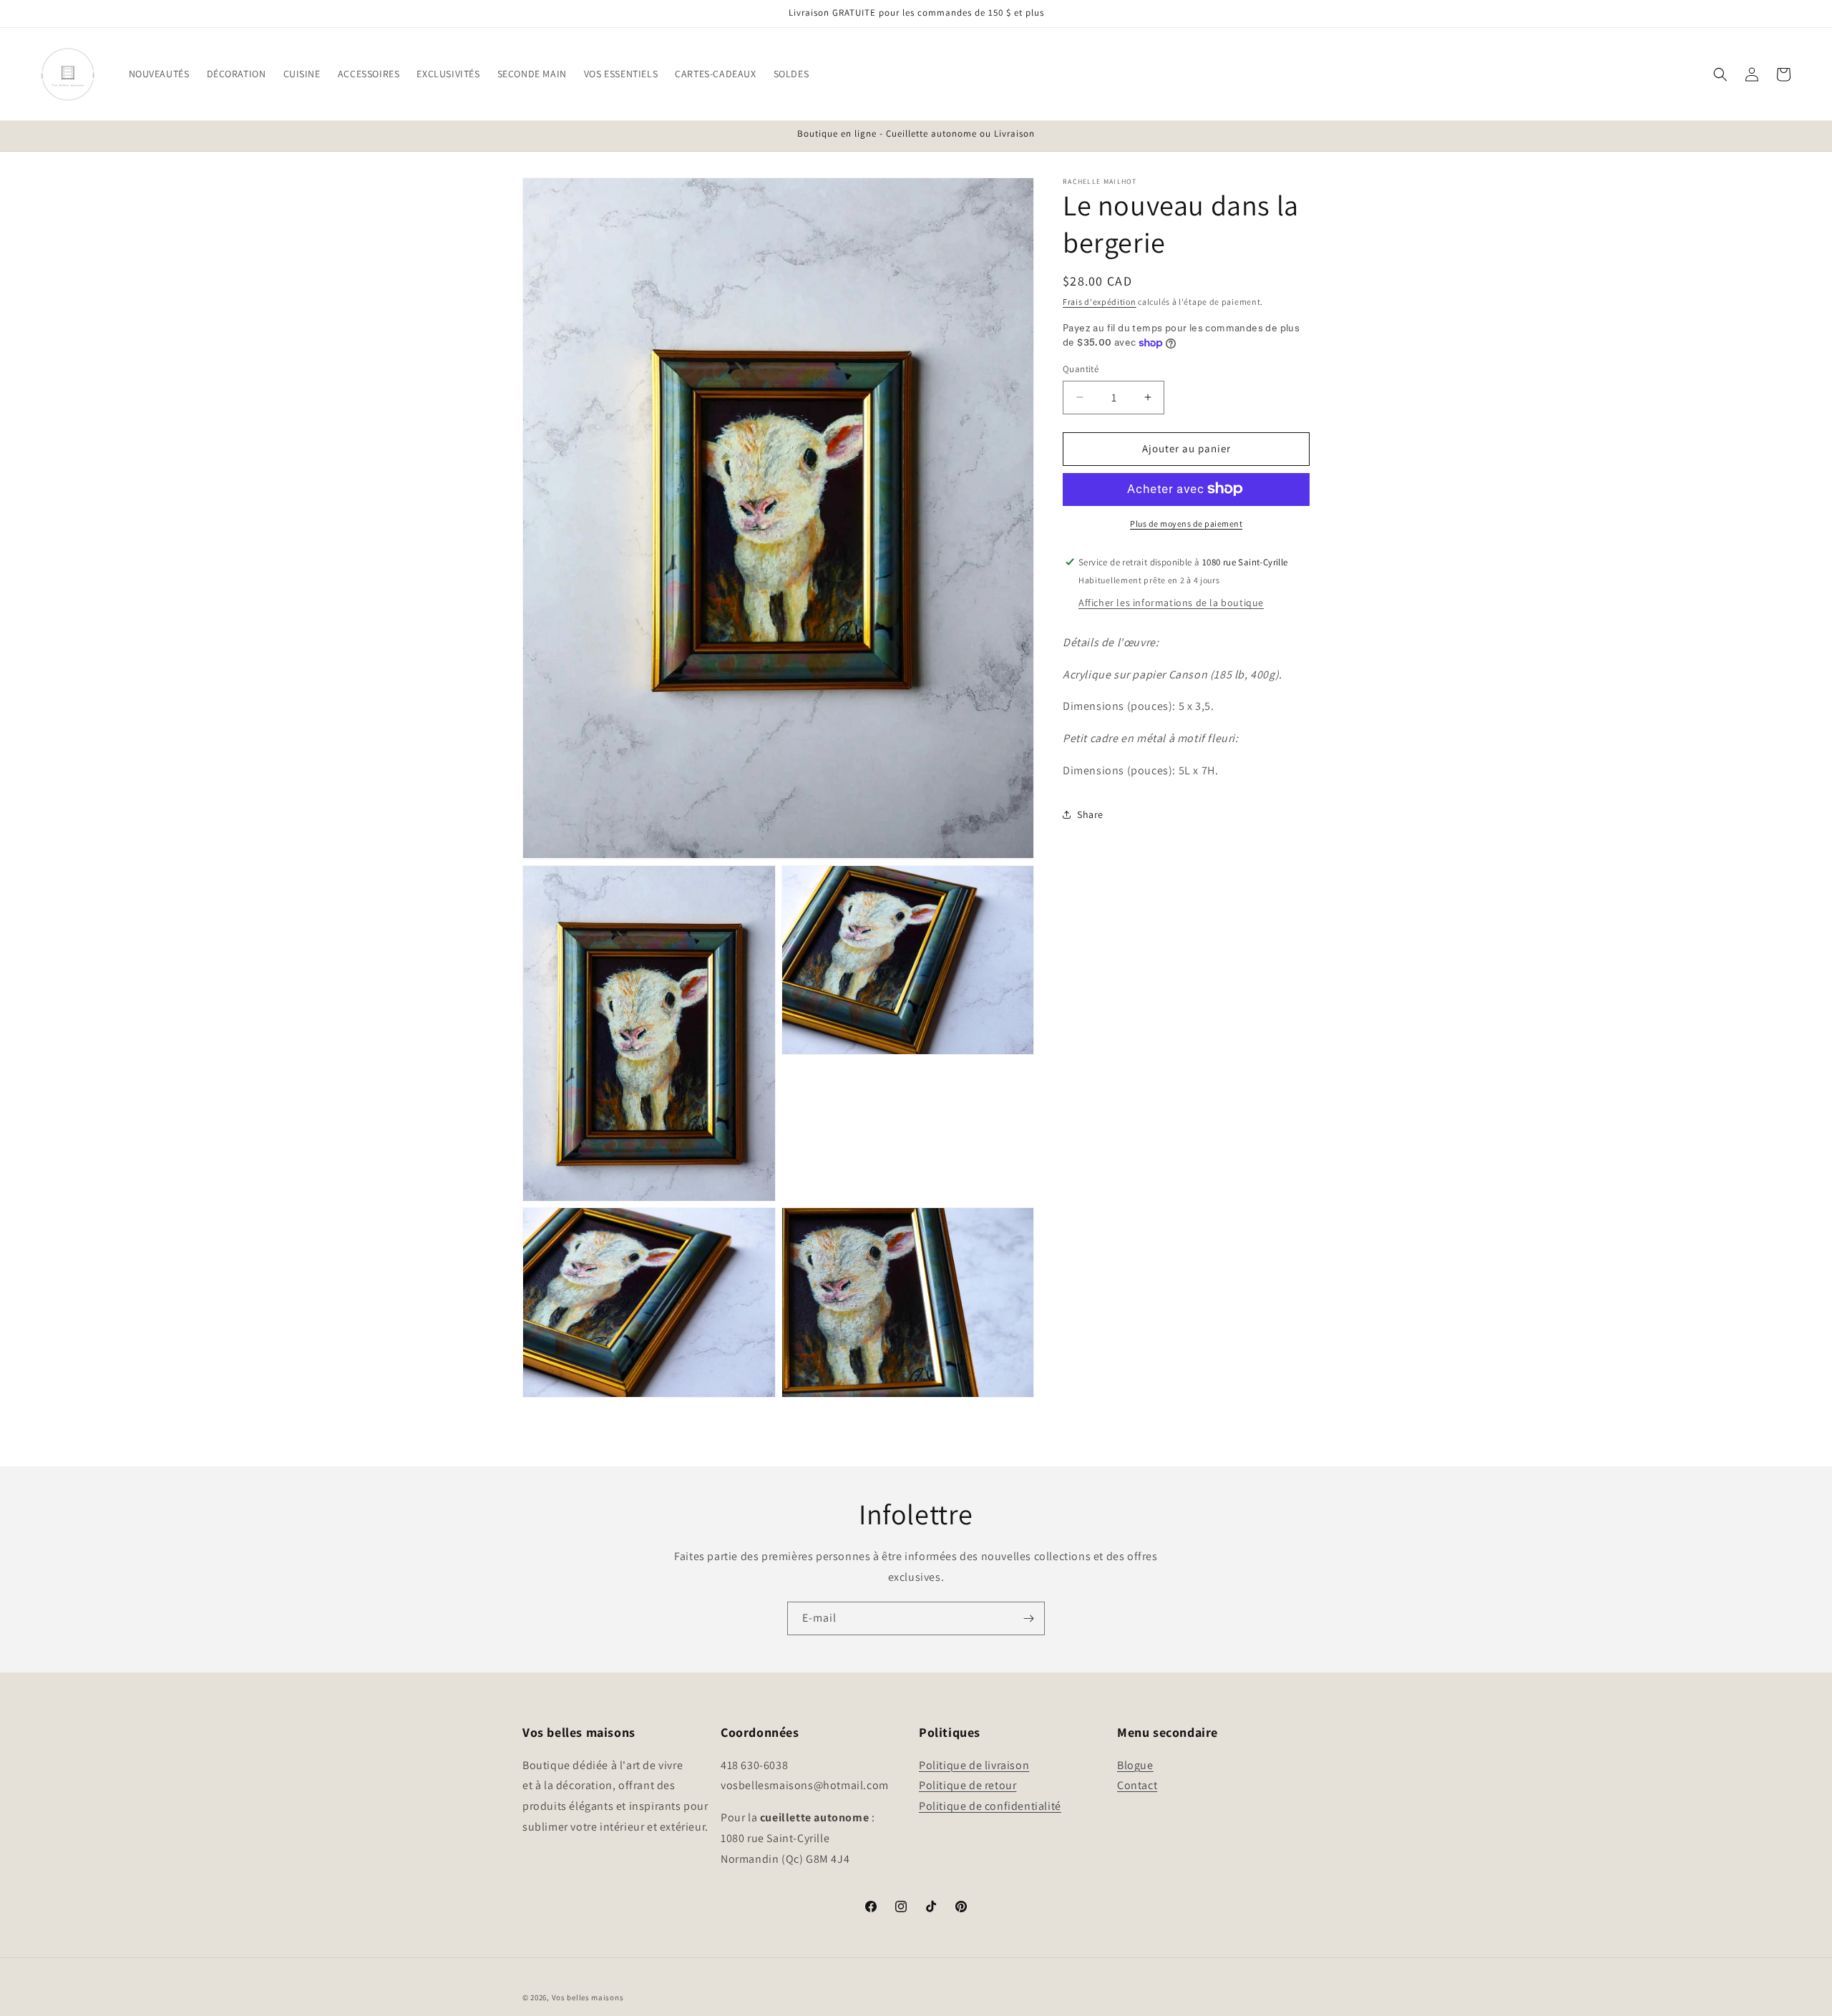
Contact (1137, 1785)
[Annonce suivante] (1305, 135)
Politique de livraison (974, 1765)
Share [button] (1090, 814)
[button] (159, 74)
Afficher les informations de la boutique (1171, 602)
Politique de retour (968, 1785)
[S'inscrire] (1028, 1618)
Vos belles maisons (588, 1997)
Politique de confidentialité (990, 1806)
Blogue (1135, 1765)
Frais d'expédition (1100, 302)
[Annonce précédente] (527, 135)
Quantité (1081, 369)
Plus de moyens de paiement (1186, 523)
